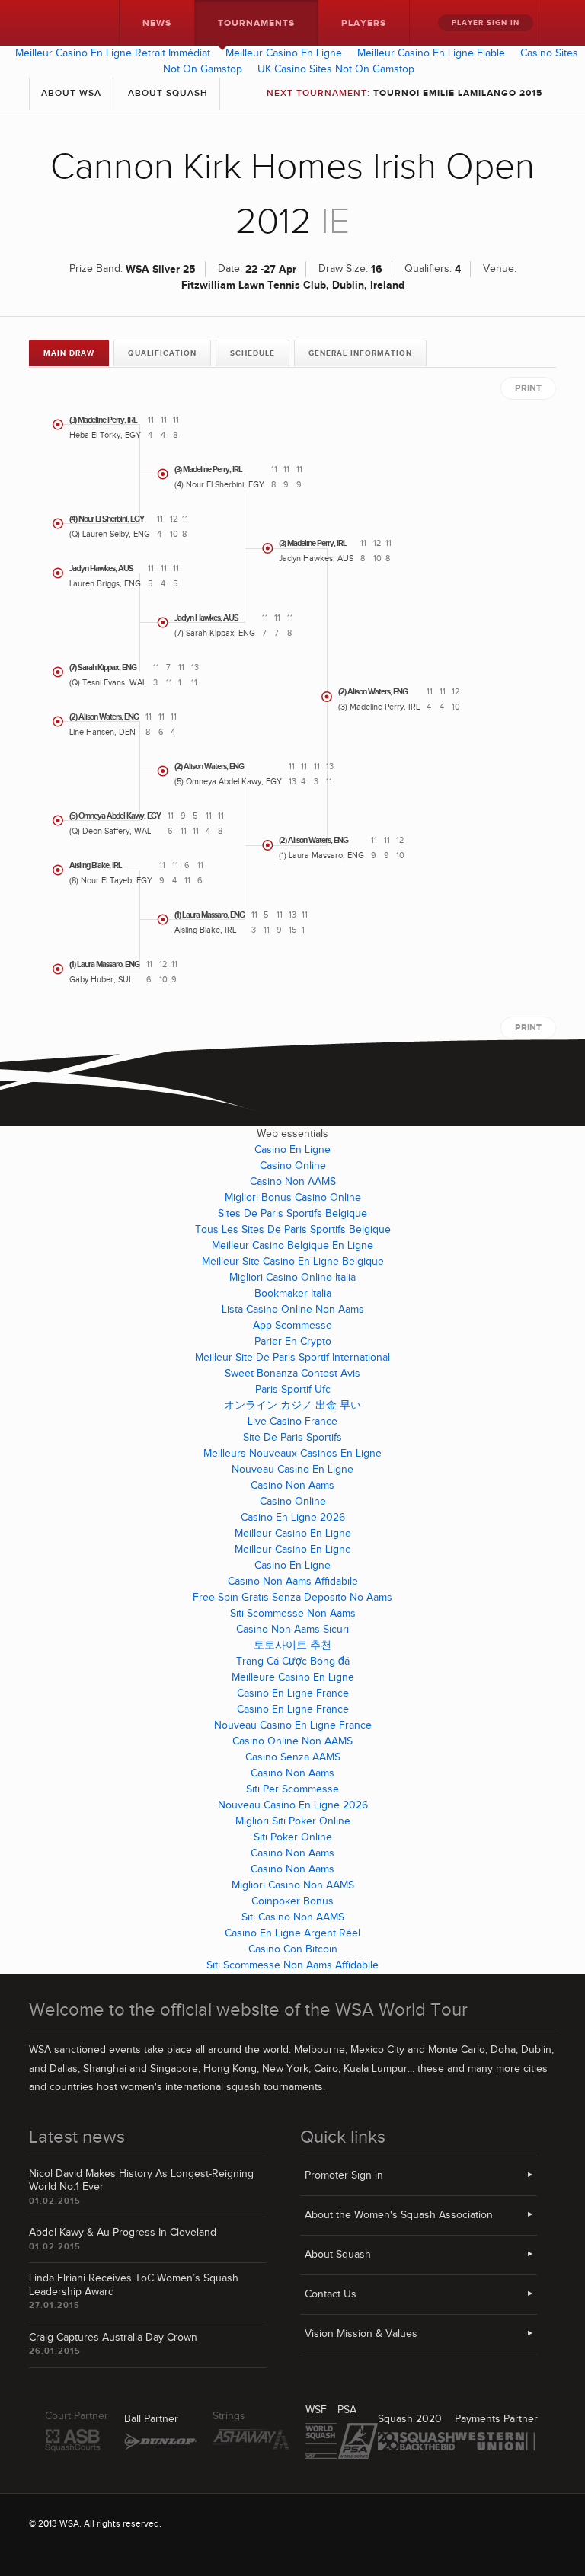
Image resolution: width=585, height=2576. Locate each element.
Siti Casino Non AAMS (293, 1917)
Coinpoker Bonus (292, 1901)
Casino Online (293, 1166)
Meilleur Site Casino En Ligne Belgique (293, 1262)
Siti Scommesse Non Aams (293, 1614)
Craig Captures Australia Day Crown (113, 2338)
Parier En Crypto (293, 1342)
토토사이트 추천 (292, 1646)
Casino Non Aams (292, 1486)
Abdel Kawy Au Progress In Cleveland (123, 2233)
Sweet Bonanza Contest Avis (292, 1374)
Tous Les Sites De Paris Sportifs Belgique (293, 1230)
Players (364, 23)
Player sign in (486, 23)
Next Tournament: (404, 93)
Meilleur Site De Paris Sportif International (292, 1358)
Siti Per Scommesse (292, 1789)
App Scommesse (292, 1326)
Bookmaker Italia (293, 1294)
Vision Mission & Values (361, 2334)
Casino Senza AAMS (293, 1757)
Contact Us (331, 2294)
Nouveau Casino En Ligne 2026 (293, 1805)
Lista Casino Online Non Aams (293, 1310)
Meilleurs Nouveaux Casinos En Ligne (292, 1454)
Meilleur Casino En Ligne (284, 53)
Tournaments (256, 23)
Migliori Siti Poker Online (293, 1821)
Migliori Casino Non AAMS (293, 1885)
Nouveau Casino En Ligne (292, 1470)
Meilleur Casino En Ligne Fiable (431, 53)
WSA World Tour (61, 23)
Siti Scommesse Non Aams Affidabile (292, 1965)
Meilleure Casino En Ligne (293, 1677)
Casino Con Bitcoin (293, 1949)
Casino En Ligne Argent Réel (292, 1933)
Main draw (69, 353)
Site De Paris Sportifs (292, 1438)
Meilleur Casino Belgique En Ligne (292, 1246)
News (157, 23)
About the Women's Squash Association (399, 2215)
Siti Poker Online (293, 1837)
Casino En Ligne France (293, 1693)
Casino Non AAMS (293, 1182)
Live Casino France (292, 1422)
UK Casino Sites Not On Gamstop (336, 69)
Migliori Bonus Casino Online (293, 1198)
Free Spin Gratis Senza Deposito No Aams (292, 1598)
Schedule (253, 353)
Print (528, 388)
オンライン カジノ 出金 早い (292, 1406)
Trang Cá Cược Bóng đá (293, 1661)
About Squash (168, 93)
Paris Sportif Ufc (293, 1390)
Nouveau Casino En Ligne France (293, 1725)
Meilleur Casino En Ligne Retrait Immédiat (113, 53)
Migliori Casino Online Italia (292, 1278)
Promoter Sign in (344, 2175)
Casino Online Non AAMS (292, 1741)
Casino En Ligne (292, 1150)
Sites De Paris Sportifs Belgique (292, 1214)
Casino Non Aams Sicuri (292, 1630)
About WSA (71, 93)
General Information (360, 353)
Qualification (162, 353)
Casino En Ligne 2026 (293, 1518)
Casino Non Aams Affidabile (293, 1582)
